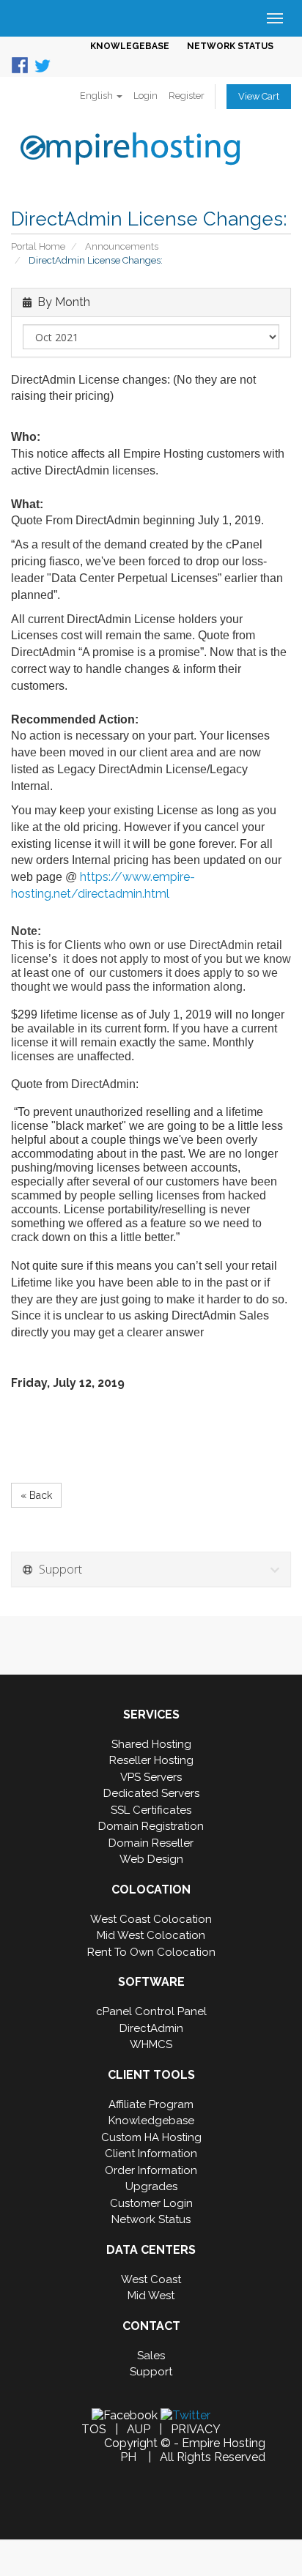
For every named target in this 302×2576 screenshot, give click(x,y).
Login (146, 96)
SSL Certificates (151, 1810)
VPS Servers (151, 1777)
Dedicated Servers (151, 1793)
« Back (36, 1495)
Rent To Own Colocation (151, 1952)
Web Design (151, 1859)
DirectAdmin (151, 2028)
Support (151, 2372)
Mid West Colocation (151, 1935)
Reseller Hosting (151, 1760)
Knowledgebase (151, 2121)
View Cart (259, 96)
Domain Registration (151, 1826)
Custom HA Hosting (151, 2137)
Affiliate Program (151, 2104)
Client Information (151, 2154)
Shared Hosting (151, 1744)
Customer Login (151, 2203)
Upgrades (151, 2186)
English (97, 96)
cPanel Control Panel (151, 2011)
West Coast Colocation (151, 1919)
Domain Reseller (151, 1843)
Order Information (151, 2170)
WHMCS (151, 2044)
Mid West (151, 2296)
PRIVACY (196, 2429)
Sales (151, 2356)
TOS (94, 2429)
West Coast (151, 2279)
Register (187, 96)
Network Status (151, 2219)
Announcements (122, 246)
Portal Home (38, 246)
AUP (139, 2429)
